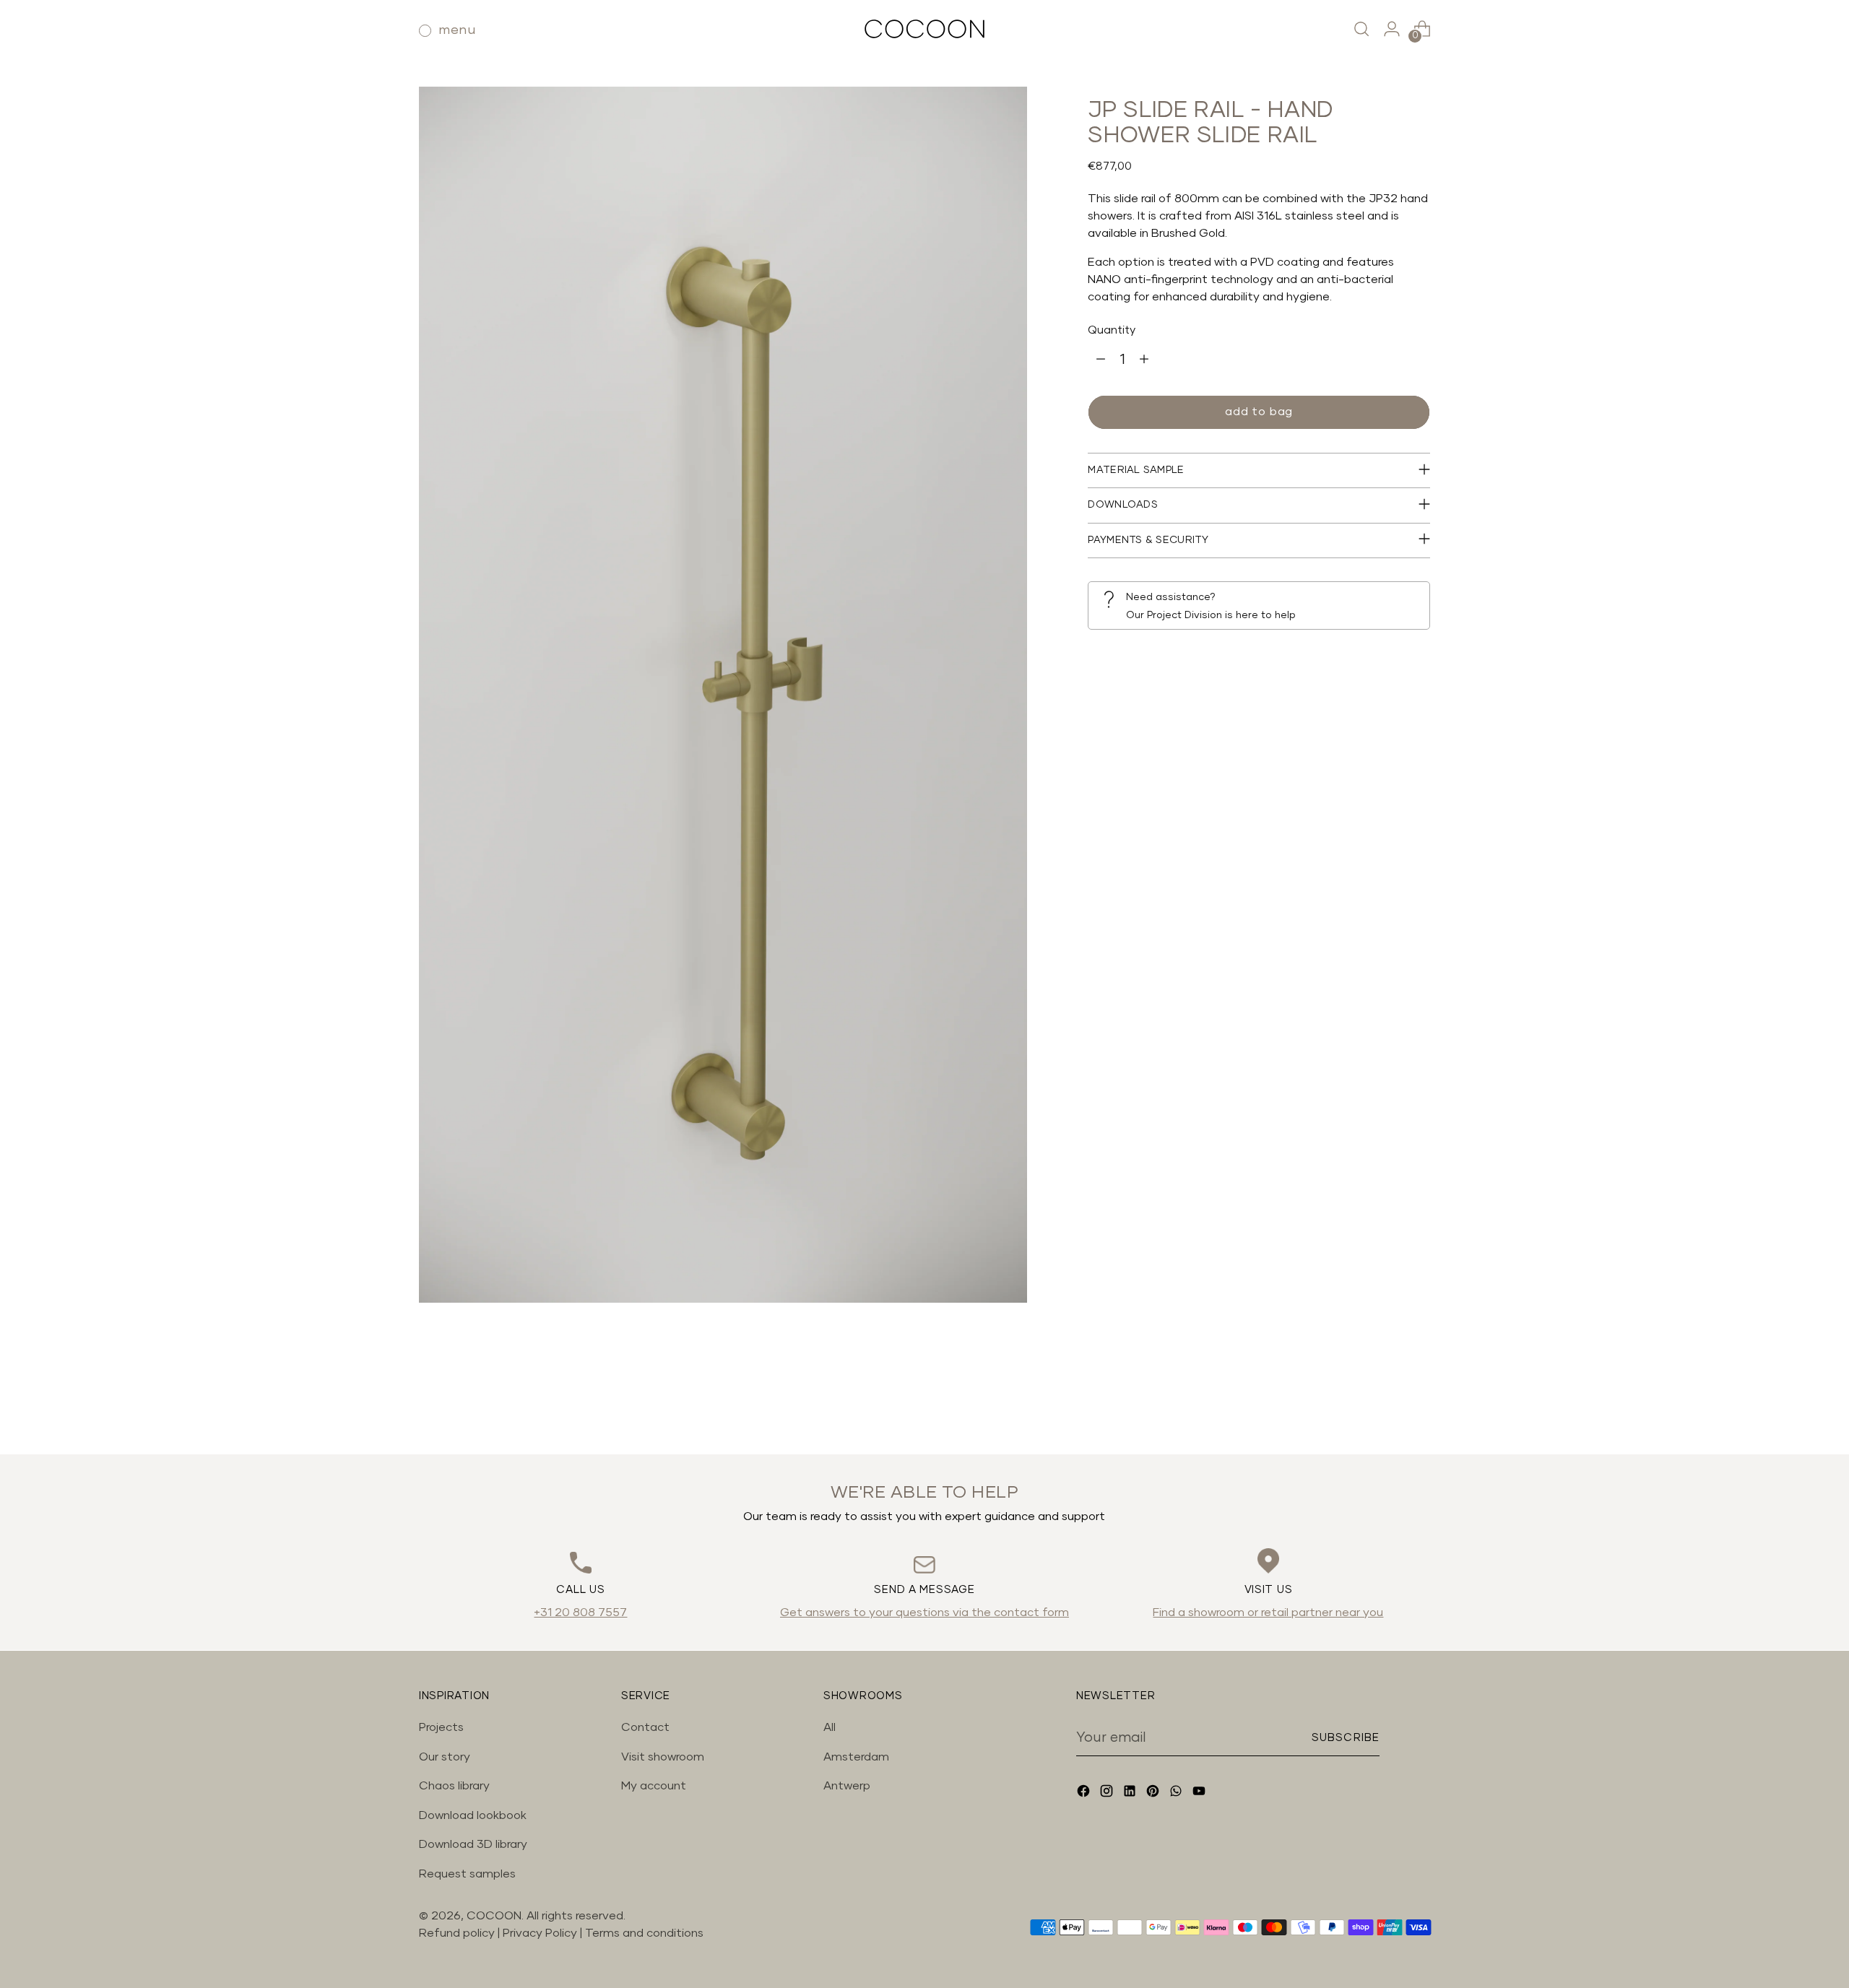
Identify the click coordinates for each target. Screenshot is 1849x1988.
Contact (645, 1727)
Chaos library (454, 1786)
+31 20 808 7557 (580, 1612)
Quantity (1112, 330)
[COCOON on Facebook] (1085, 1793)
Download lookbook (473, 1815)
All (830, 1727)
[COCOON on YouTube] (1200, 1793)
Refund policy (457, 1933)
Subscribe (1346, 1738)
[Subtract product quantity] (1101, 360)
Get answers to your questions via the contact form (924, 1612)
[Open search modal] (1361, 29)
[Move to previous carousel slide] (1385, 1405)
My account (654, 1786)
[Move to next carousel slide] (1418, 1405)
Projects (441, 1727)
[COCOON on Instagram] (1108, 1793)
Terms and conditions (644, 1933)
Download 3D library (473, 1844)
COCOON (494, 1916)
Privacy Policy (541, 1933)
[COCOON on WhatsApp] (1177, 1793)
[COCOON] (924, 29)
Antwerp (847, 1786)
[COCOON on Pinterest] (1154, 1793)
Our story (445, 1757)
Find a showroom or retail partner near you (1268, 1612)
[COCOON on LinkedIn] (1131, 1793)
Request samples (467, 1874)
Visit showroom (663, 1757)
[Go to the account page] (1392, 29)
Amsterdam (856, 1757)
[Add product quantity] (1144, 360)
